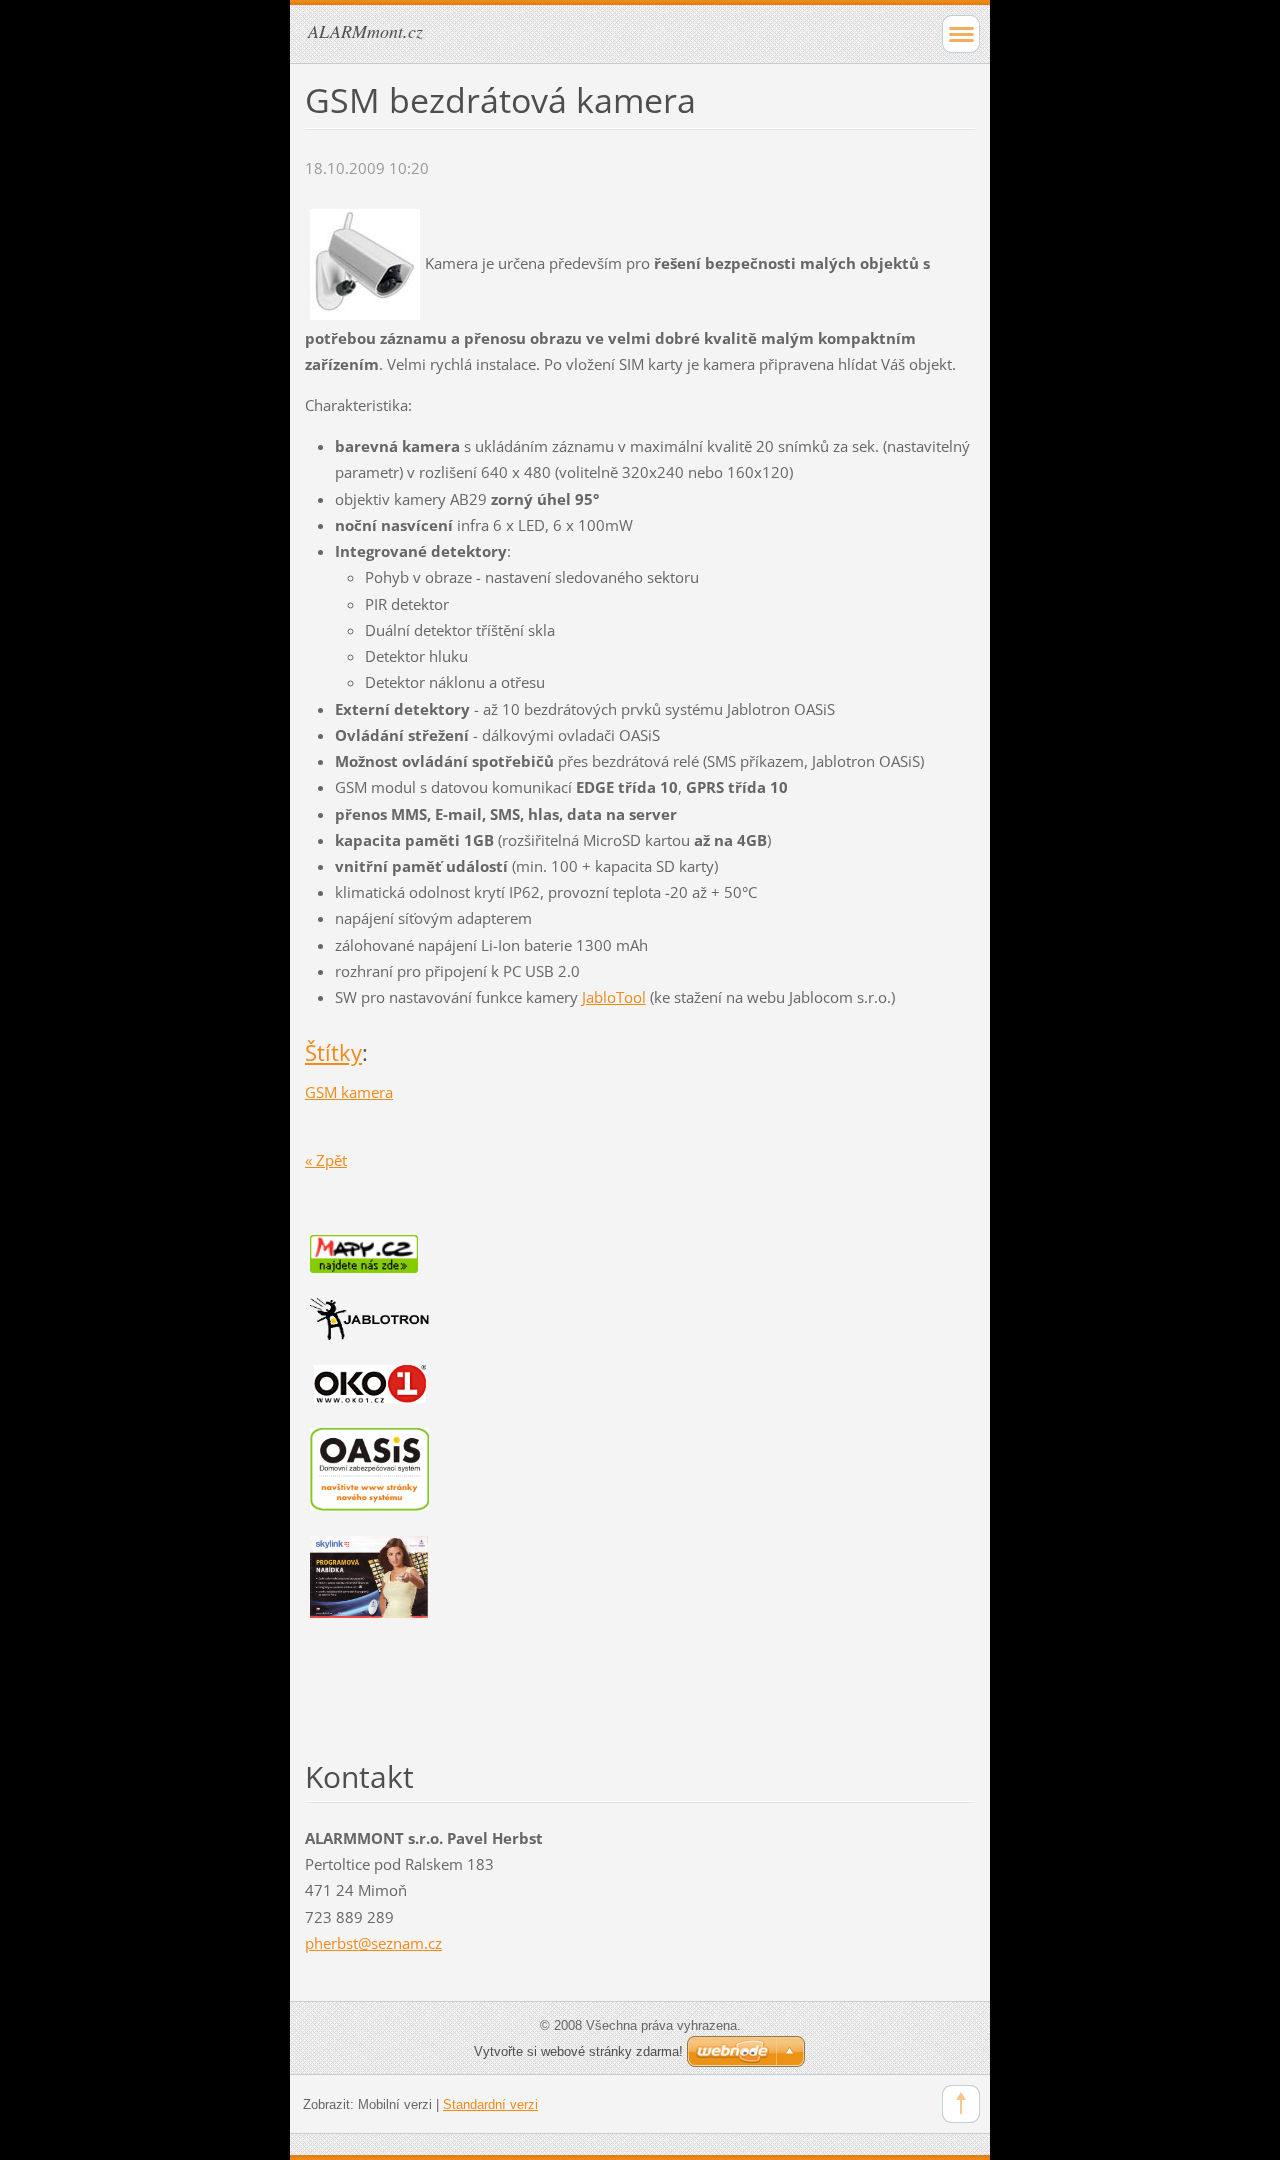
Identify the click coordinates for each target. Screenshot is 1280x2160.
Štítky (333, 1052)
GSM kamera (349, 1092)
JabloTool (614, 997)
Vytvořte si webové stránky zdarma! (578, 2051)
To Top (961, 2104)
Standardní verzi (490, 2104)
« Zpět (326, 1160)
